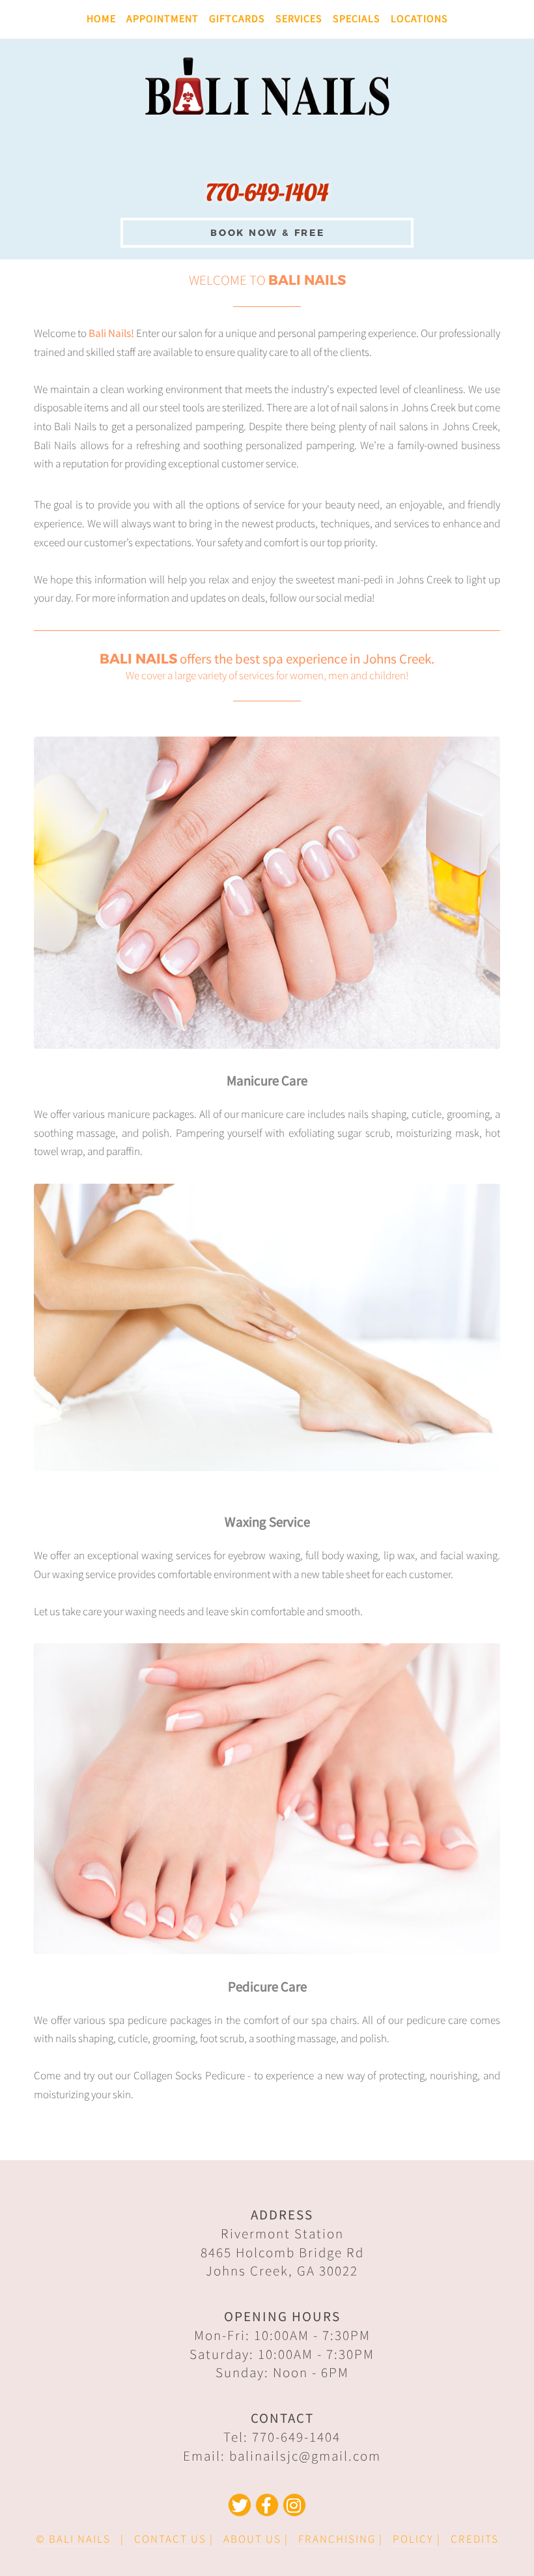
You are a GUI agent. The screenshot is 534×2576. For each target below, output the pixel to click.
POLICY (413, 2539)
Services (299, 19)
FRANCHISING (337, 2539)
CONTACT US (170, 2539)
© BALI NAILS (73, 2539)
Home (101, 19)
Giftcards (237, 19)
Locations (419, 19)
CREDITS (475, 2539)
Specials (357, 19)
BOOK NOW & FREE (268, 232)
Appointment (162, 19)
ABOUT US (252, 2539)
